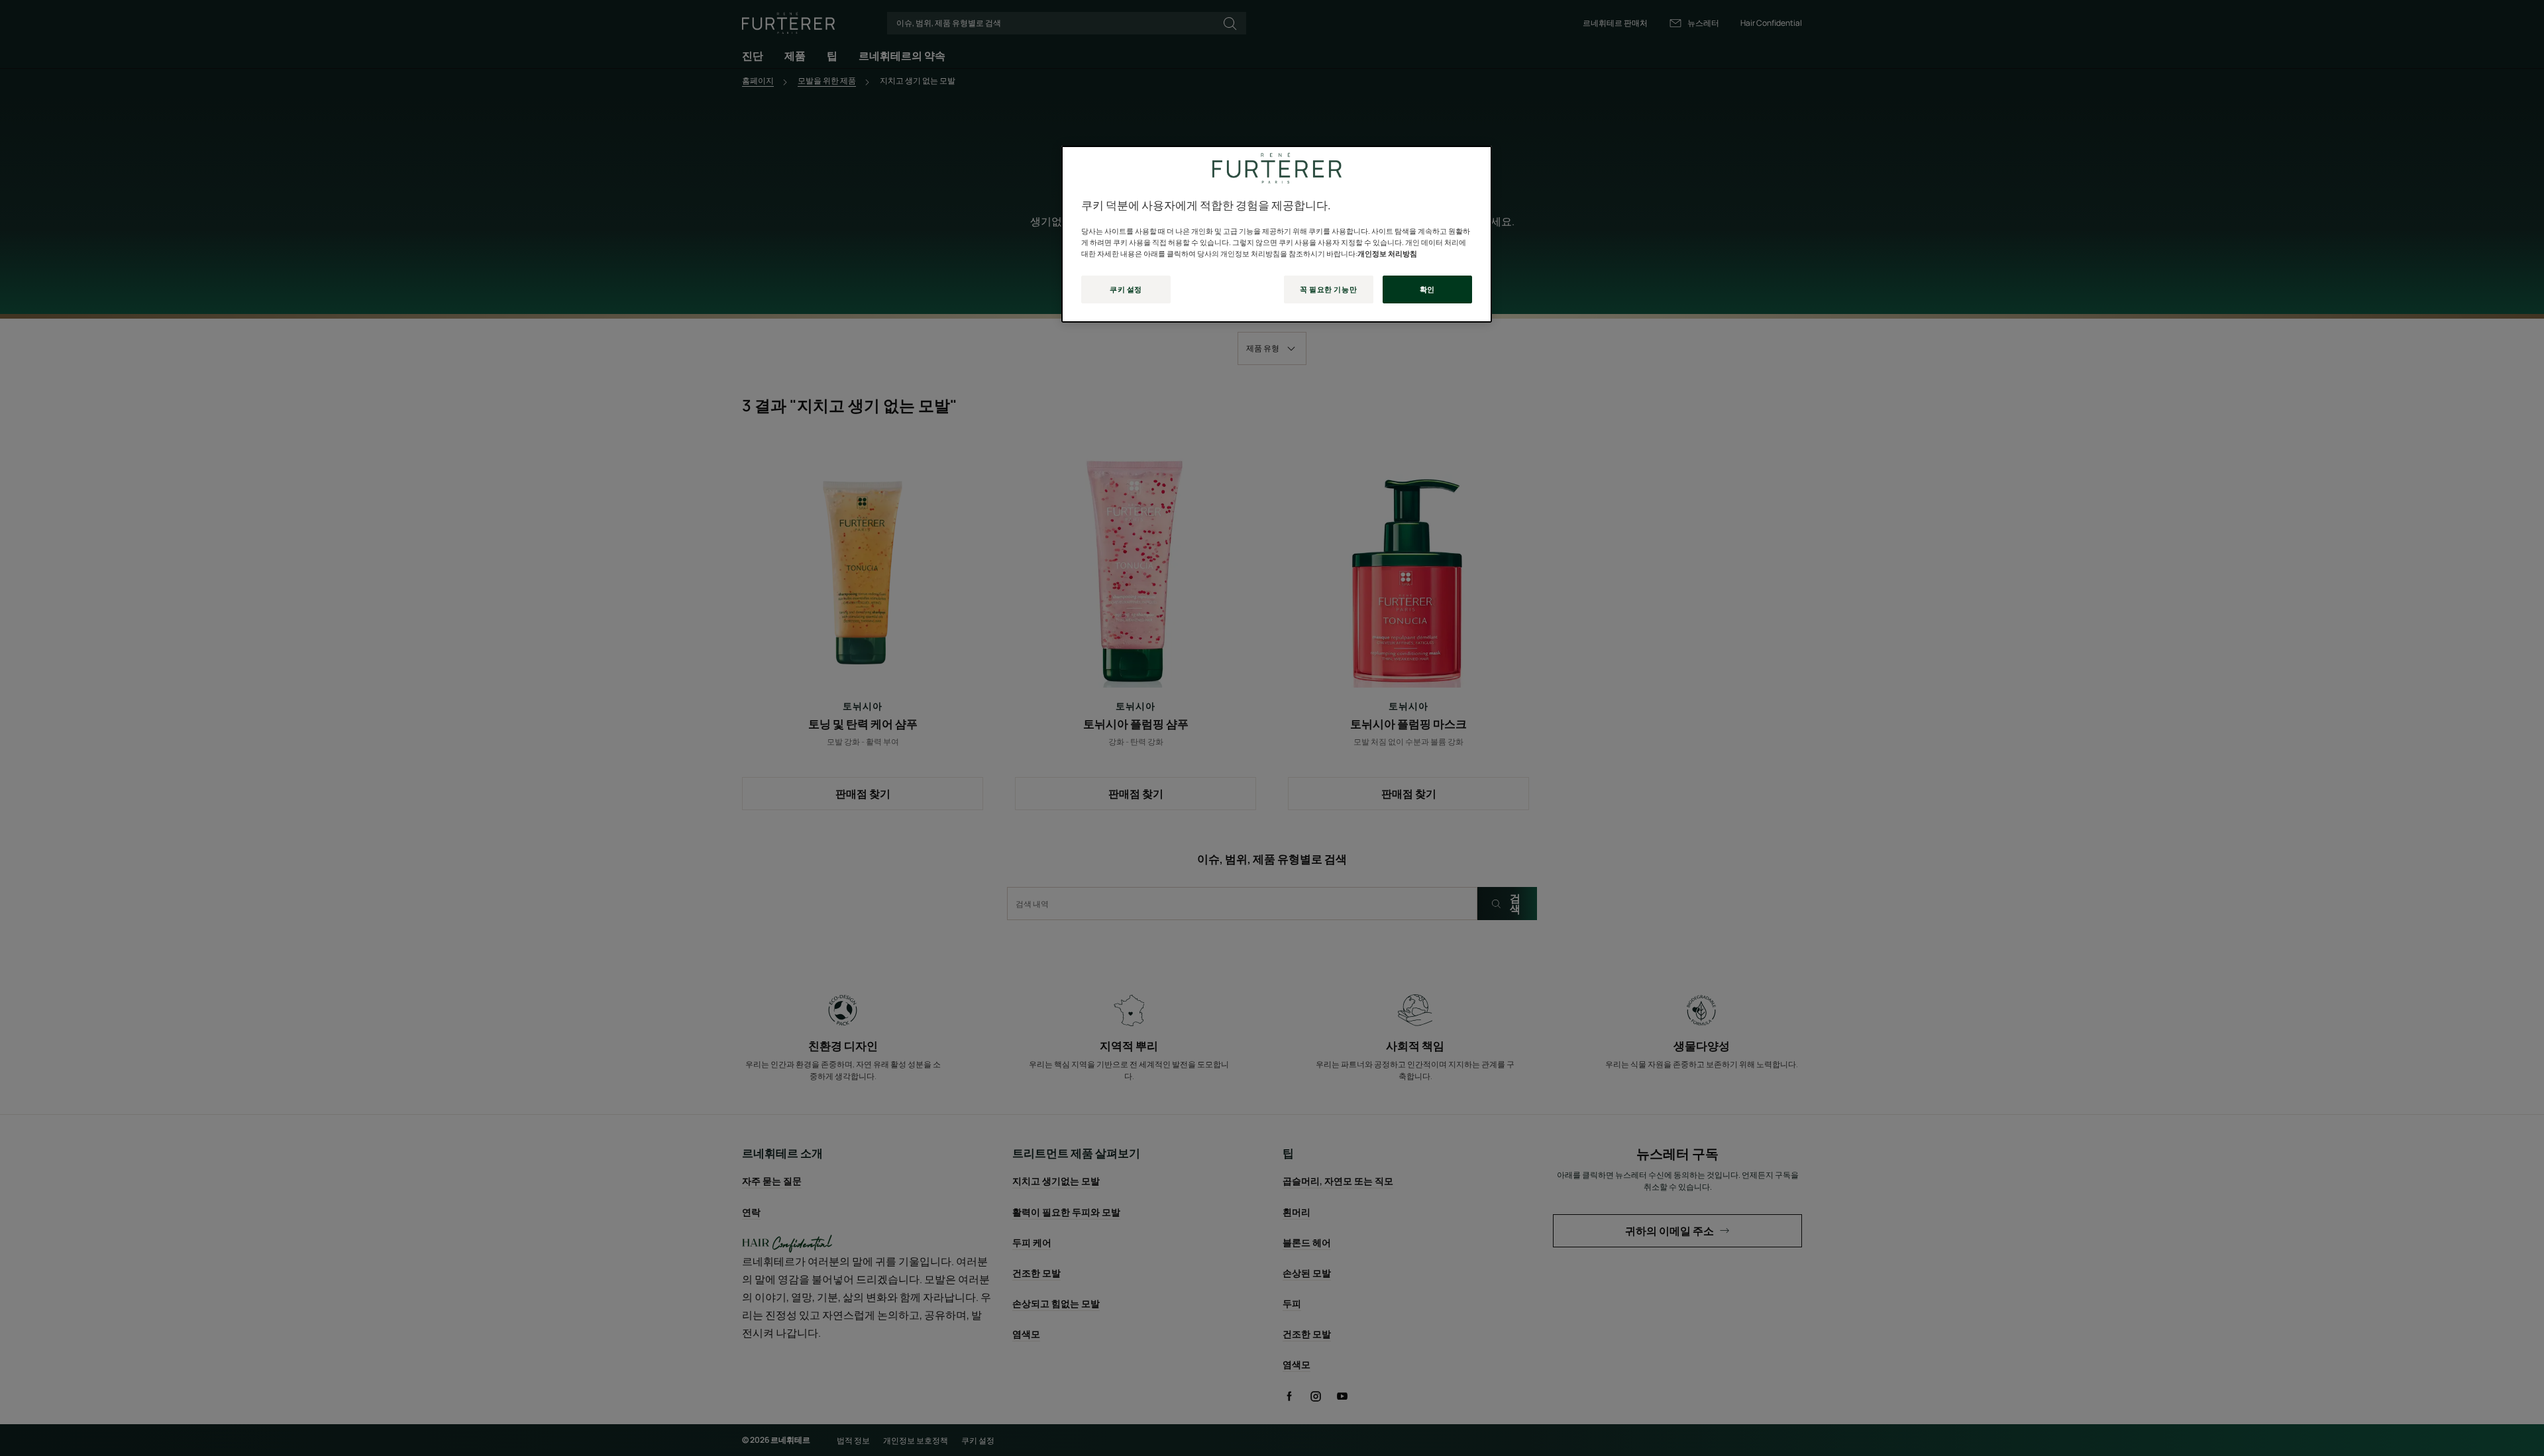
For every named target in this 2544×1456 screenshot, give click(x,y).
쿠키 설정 (1126, 289)
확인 (1427, 289)
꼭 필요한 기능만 (1328, 289)
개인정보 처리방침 (1387, 253)
